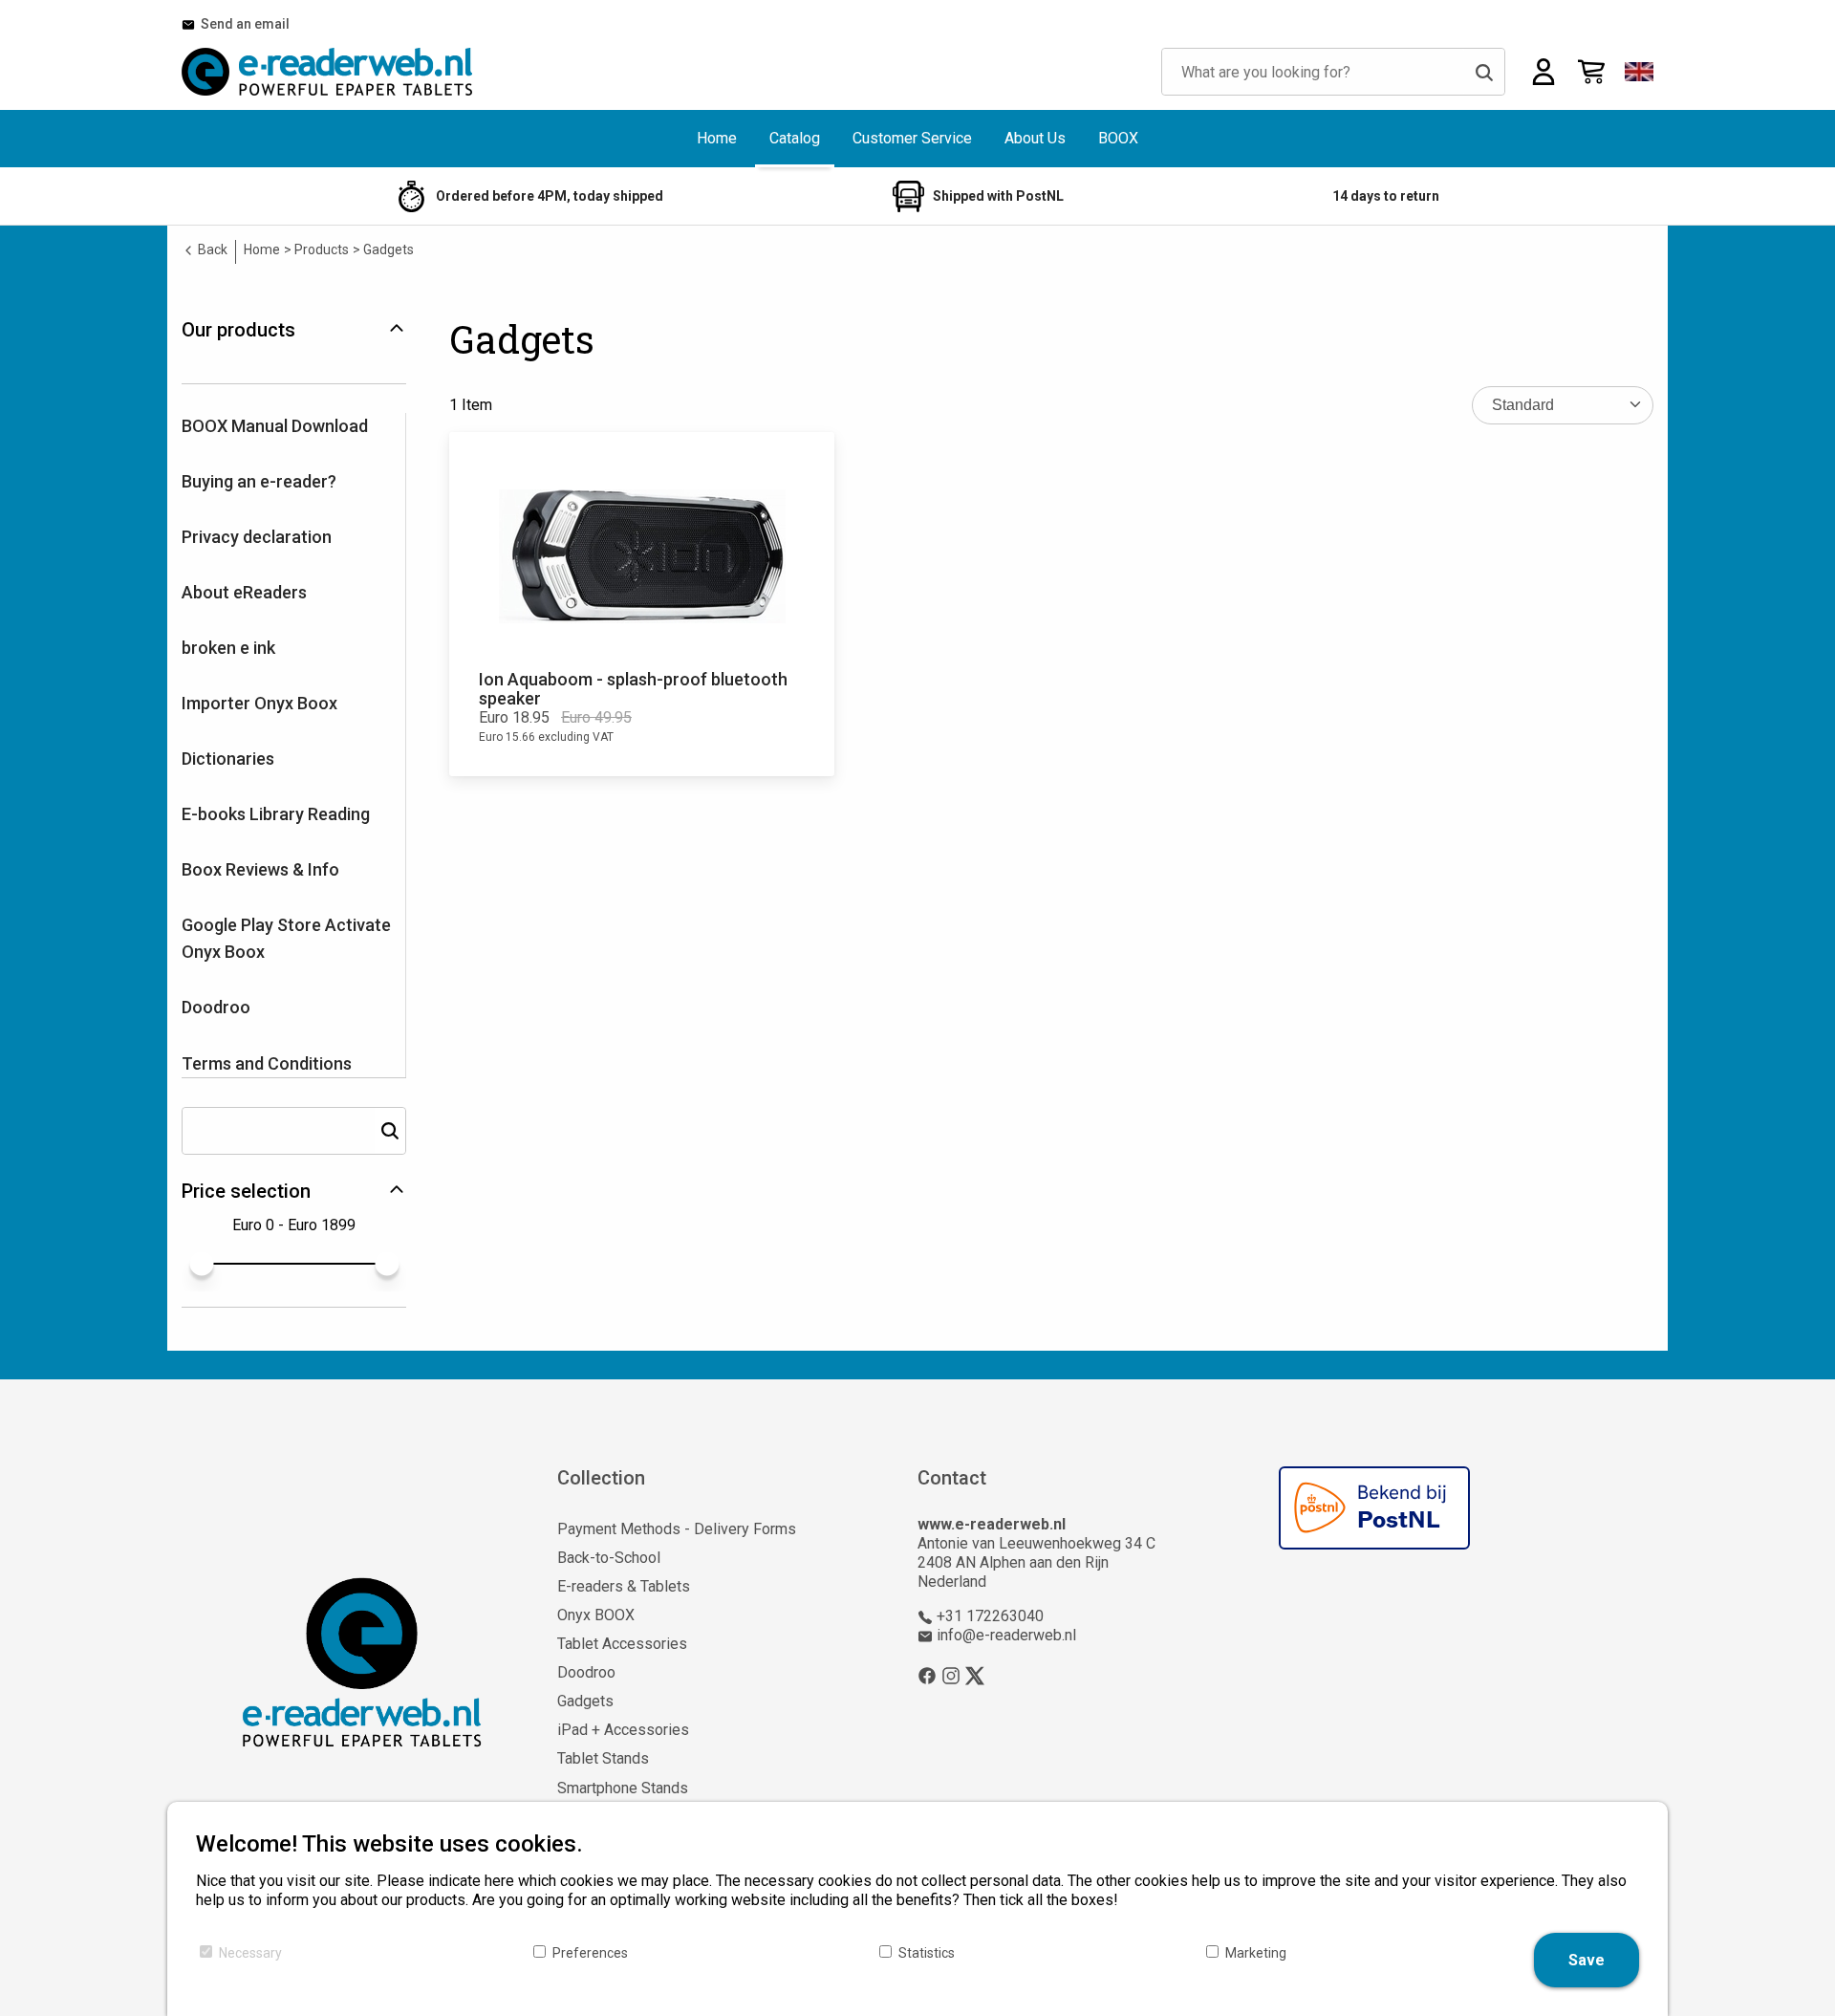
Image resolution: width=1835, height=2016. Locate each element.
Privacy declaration (257, 537)
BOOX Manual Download (275, 426)
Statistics (927, 1953)
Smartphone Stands (623, 1788)
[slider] (201, 1263)
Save (1587, 1960)
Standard (1523, 405)
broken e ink (228, 648)
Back (211, 249)
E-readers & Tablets (624, 1586)
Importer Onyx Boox (259, 703)
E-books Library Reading (276, 814)
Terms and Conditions (267, 1063)
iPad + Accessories (623, 1730)
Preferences (590, 1953)
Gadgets (585, 1701)
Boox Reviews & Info (260, 869)
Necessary (250, 1953)
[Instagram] (951, 1675)
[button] (1639, 72)
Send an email (242, 24)
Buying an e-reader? (259, 481)
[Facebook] (927, 1675)
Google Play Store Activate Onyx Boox (286, 938)
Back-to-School (609, 1558)
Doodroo (216, 1007)
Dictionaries (228, 759)
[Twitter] (975, 1675)
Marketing (1256, 1953)
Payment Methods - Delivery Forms (677, 1529)
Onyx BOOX (596, 1615)
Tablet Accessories (622, 1644)
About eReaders (244, 592)
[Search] (1484, 72)
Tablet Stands (603, 1758)
